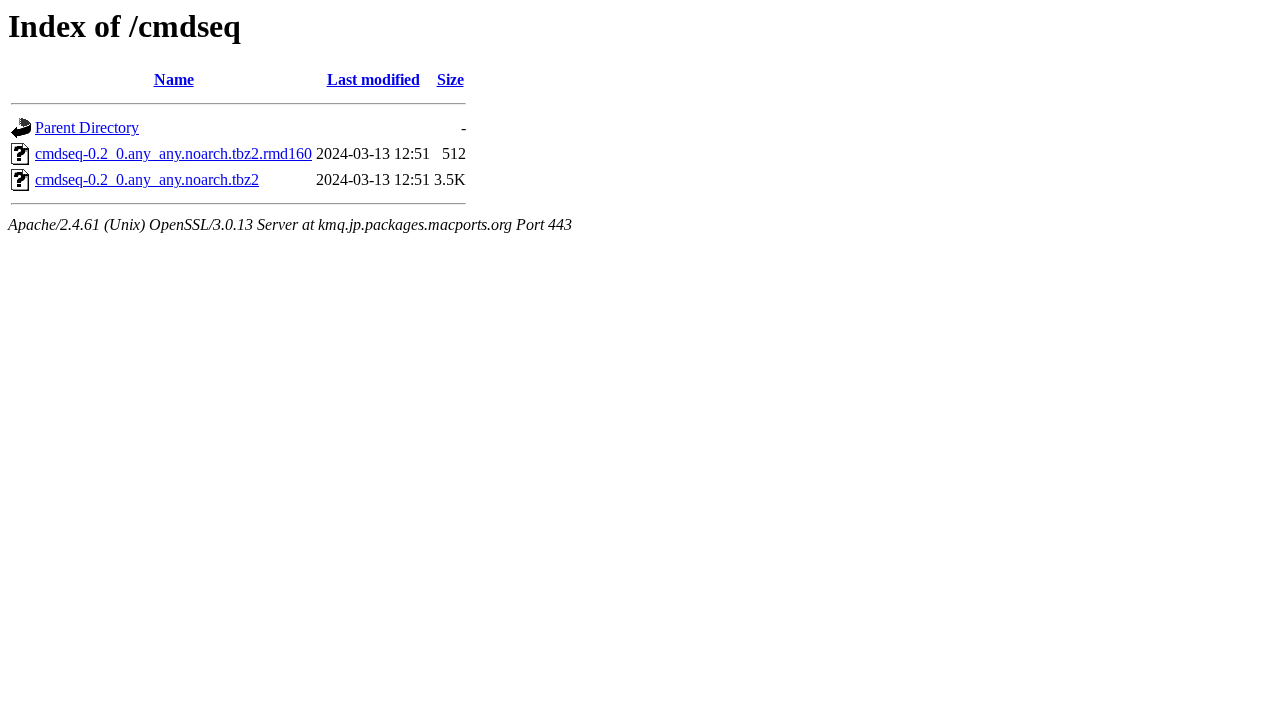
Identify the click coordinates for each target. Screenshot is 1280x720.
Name (174, 79)
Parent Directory (87, 127)
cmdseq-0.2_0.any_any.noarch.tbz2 (147, 179)
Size (450, 79)
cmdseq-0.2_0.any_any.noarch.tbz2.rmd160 (173, 153)
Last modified (373, 79)
